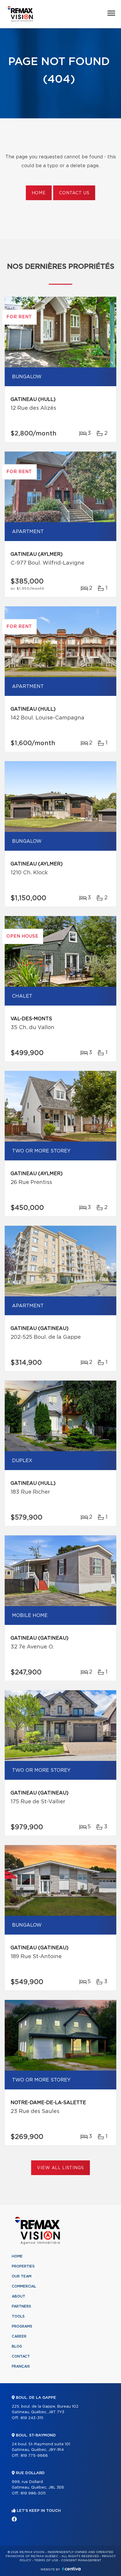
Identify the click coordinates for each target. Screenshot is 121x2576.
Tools (18, 2316)
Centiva (71, 2569)
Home (39, 193)
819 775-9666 (34, 2456)
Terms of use (46, 2560)
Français (21, 2366)
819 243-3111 (32, 2418)
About (19, 2296)
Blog (17, 2346)
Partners (21, 2306)
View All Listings (60, 2168)
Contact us (74, 193)
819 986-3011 (33, 2493)
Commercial (24, 2286)
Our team (22, 2276)
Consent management (81, 2560)
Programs (22, 2326)
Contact (21, 2356)
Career (19, 2336)
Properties (23, 2266)
